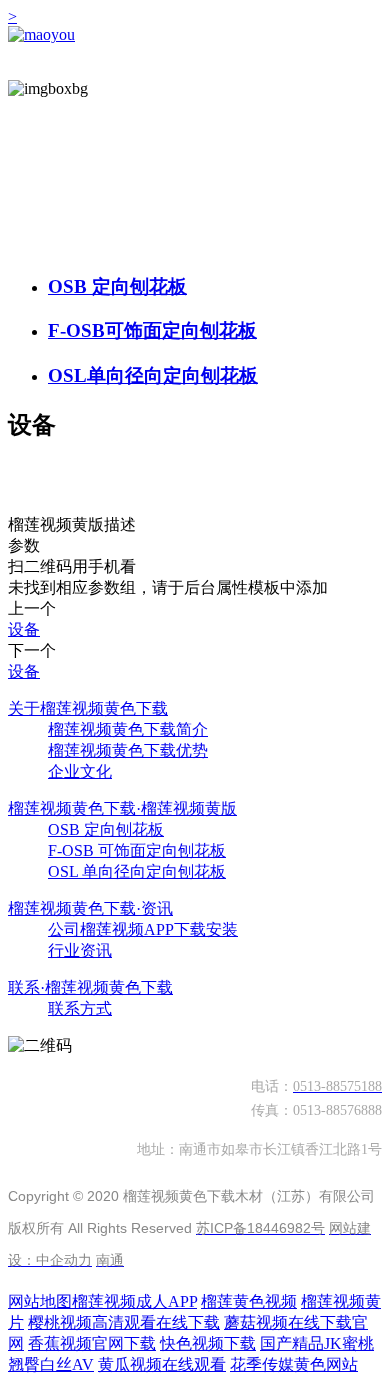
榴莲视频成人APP (134, 1301)
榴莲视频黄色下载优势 (128, 750)
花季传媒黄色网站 (294, 1364)
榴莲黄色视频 (249, 1301)
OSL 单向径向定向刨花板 (137, 871)
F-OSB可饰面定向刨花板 (152, 330)
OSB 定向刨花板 (117, 286)
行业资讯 (80, 950)
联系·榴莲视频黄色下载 (90, 987)
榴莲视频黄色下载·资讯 (90, 908)
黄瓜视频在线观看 (162, 1364)
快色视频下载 (208, 1343)
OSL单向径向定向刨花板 (153, 375)
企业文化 (80, 771)
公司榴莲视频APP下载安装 (143, 929)
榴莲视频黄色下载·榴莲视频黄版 (122, 808)
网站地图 (40, 1301)
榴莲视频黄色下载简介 (128, 729)
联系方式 (80, 1008)
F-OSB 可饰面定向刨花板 (137, 850)
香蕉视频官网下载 (92, 1343)
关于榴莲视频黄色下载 (88, 708)
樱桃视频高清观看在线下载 (124, 1322)
